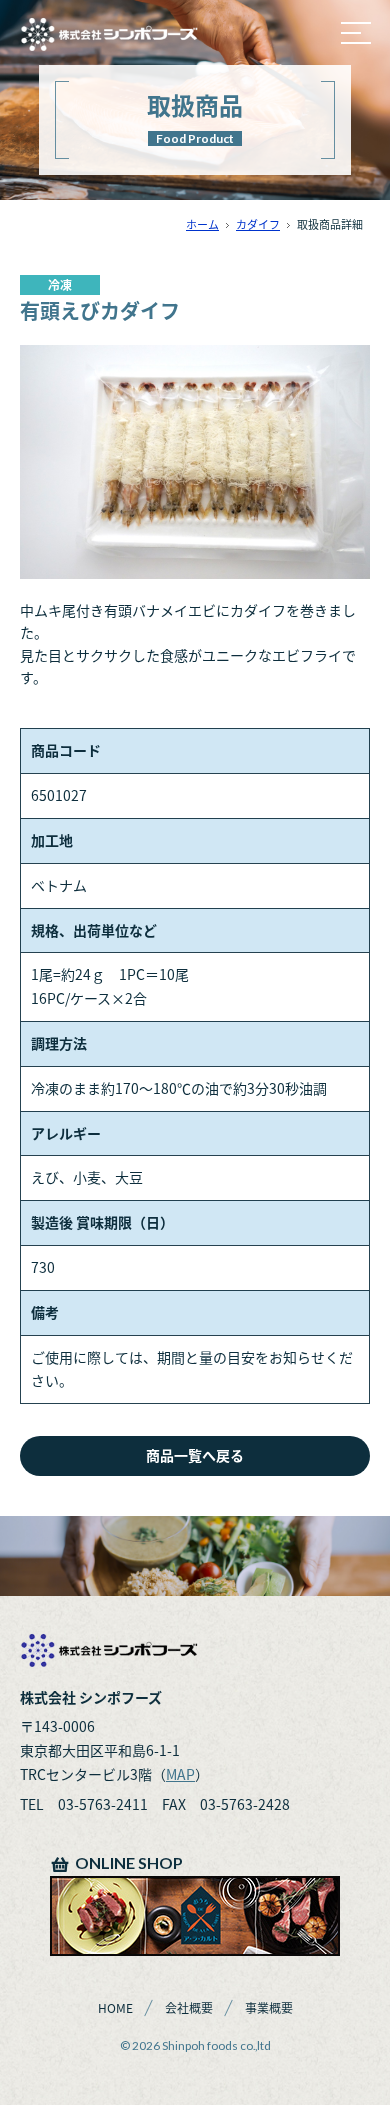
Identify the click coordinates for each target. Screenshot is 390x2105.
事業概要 (269, 2008)
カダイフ (258, 224)
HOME (115, 2008)
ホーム (202, 224)
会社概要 (189, 2008)
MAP (180, 1774)
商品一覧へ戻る (195, 1455)
